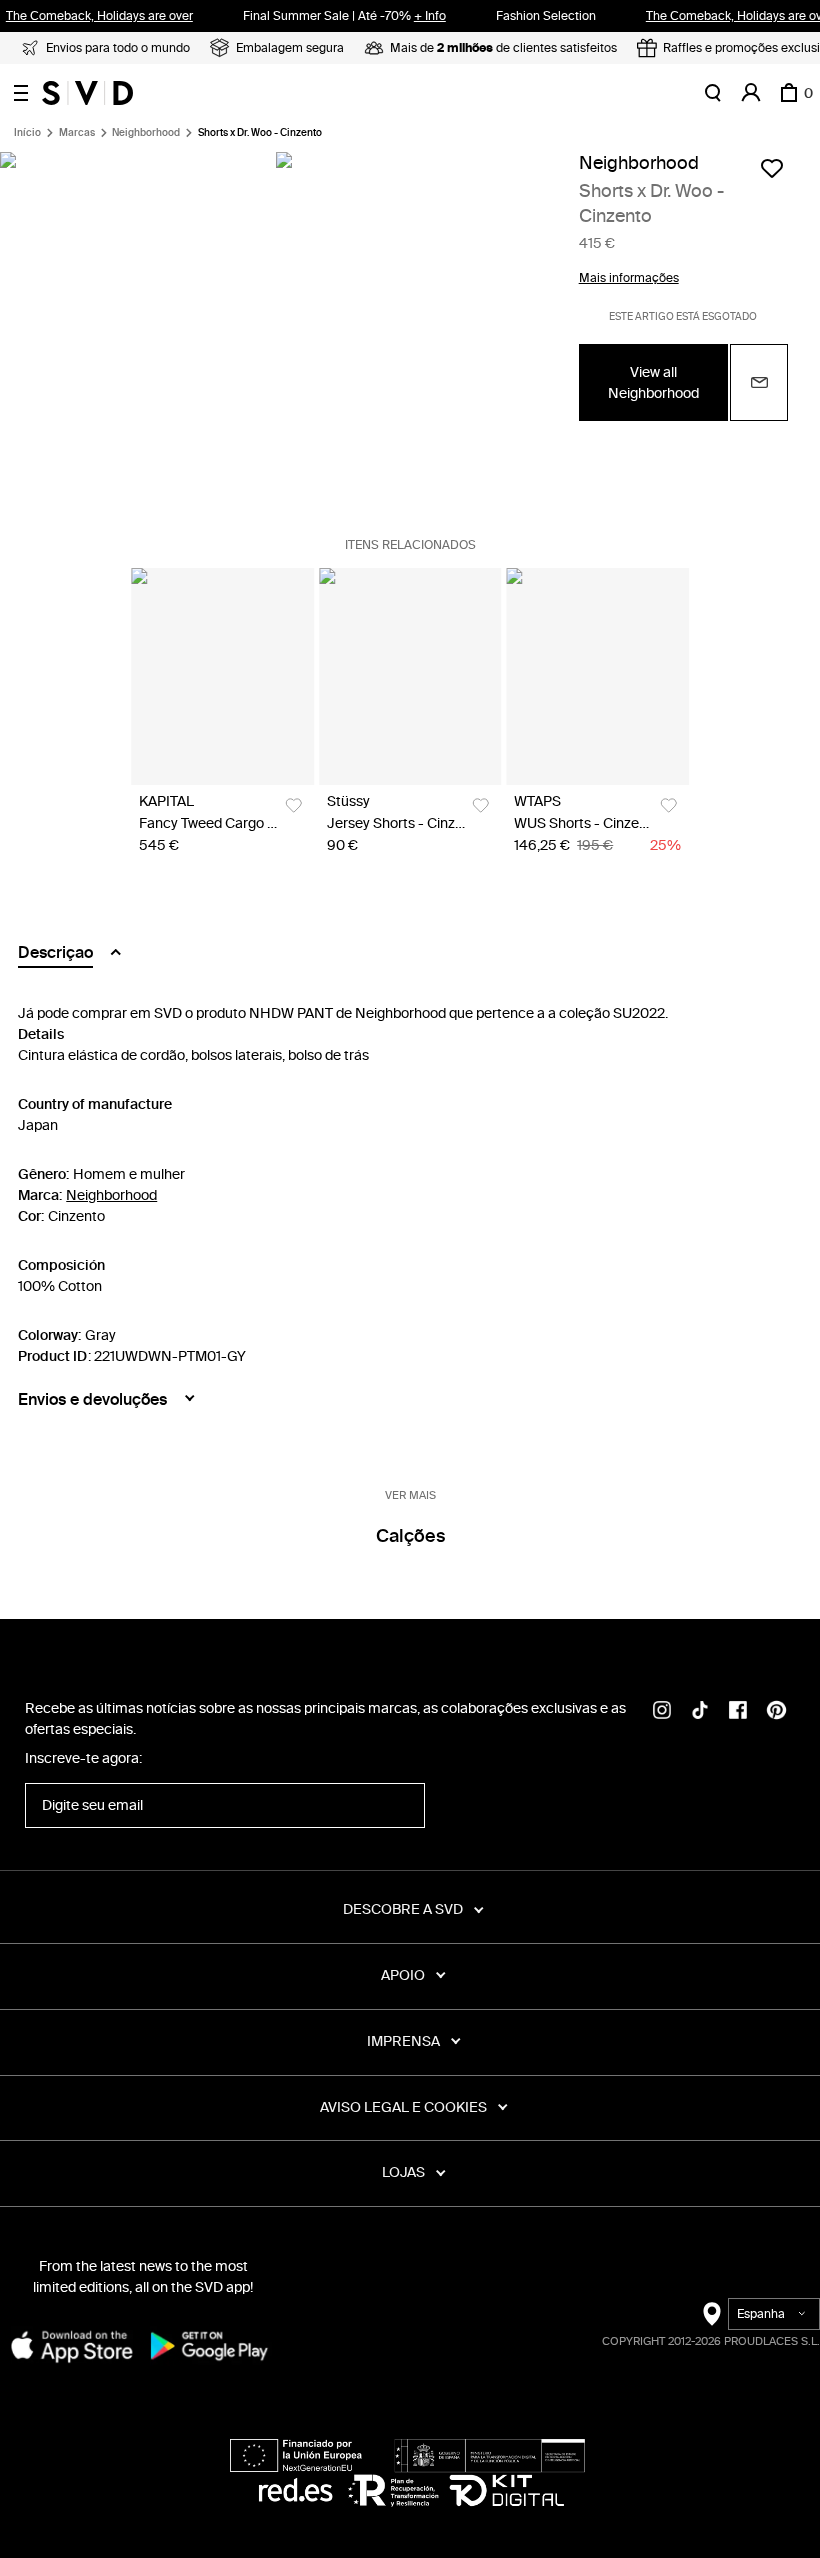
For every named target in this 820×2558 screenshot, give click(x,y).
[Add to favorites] (772, 168)
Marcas (77, 133)
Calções (410, 1536)
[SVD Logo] (87, 93)
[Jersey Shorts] (410, 676)
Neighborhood (146, 133)
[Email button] (759, 382)
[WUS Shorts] (597, 676)
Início (27, 133)
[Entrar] (751, 93)
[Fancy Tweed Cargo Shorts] (222, 676)
